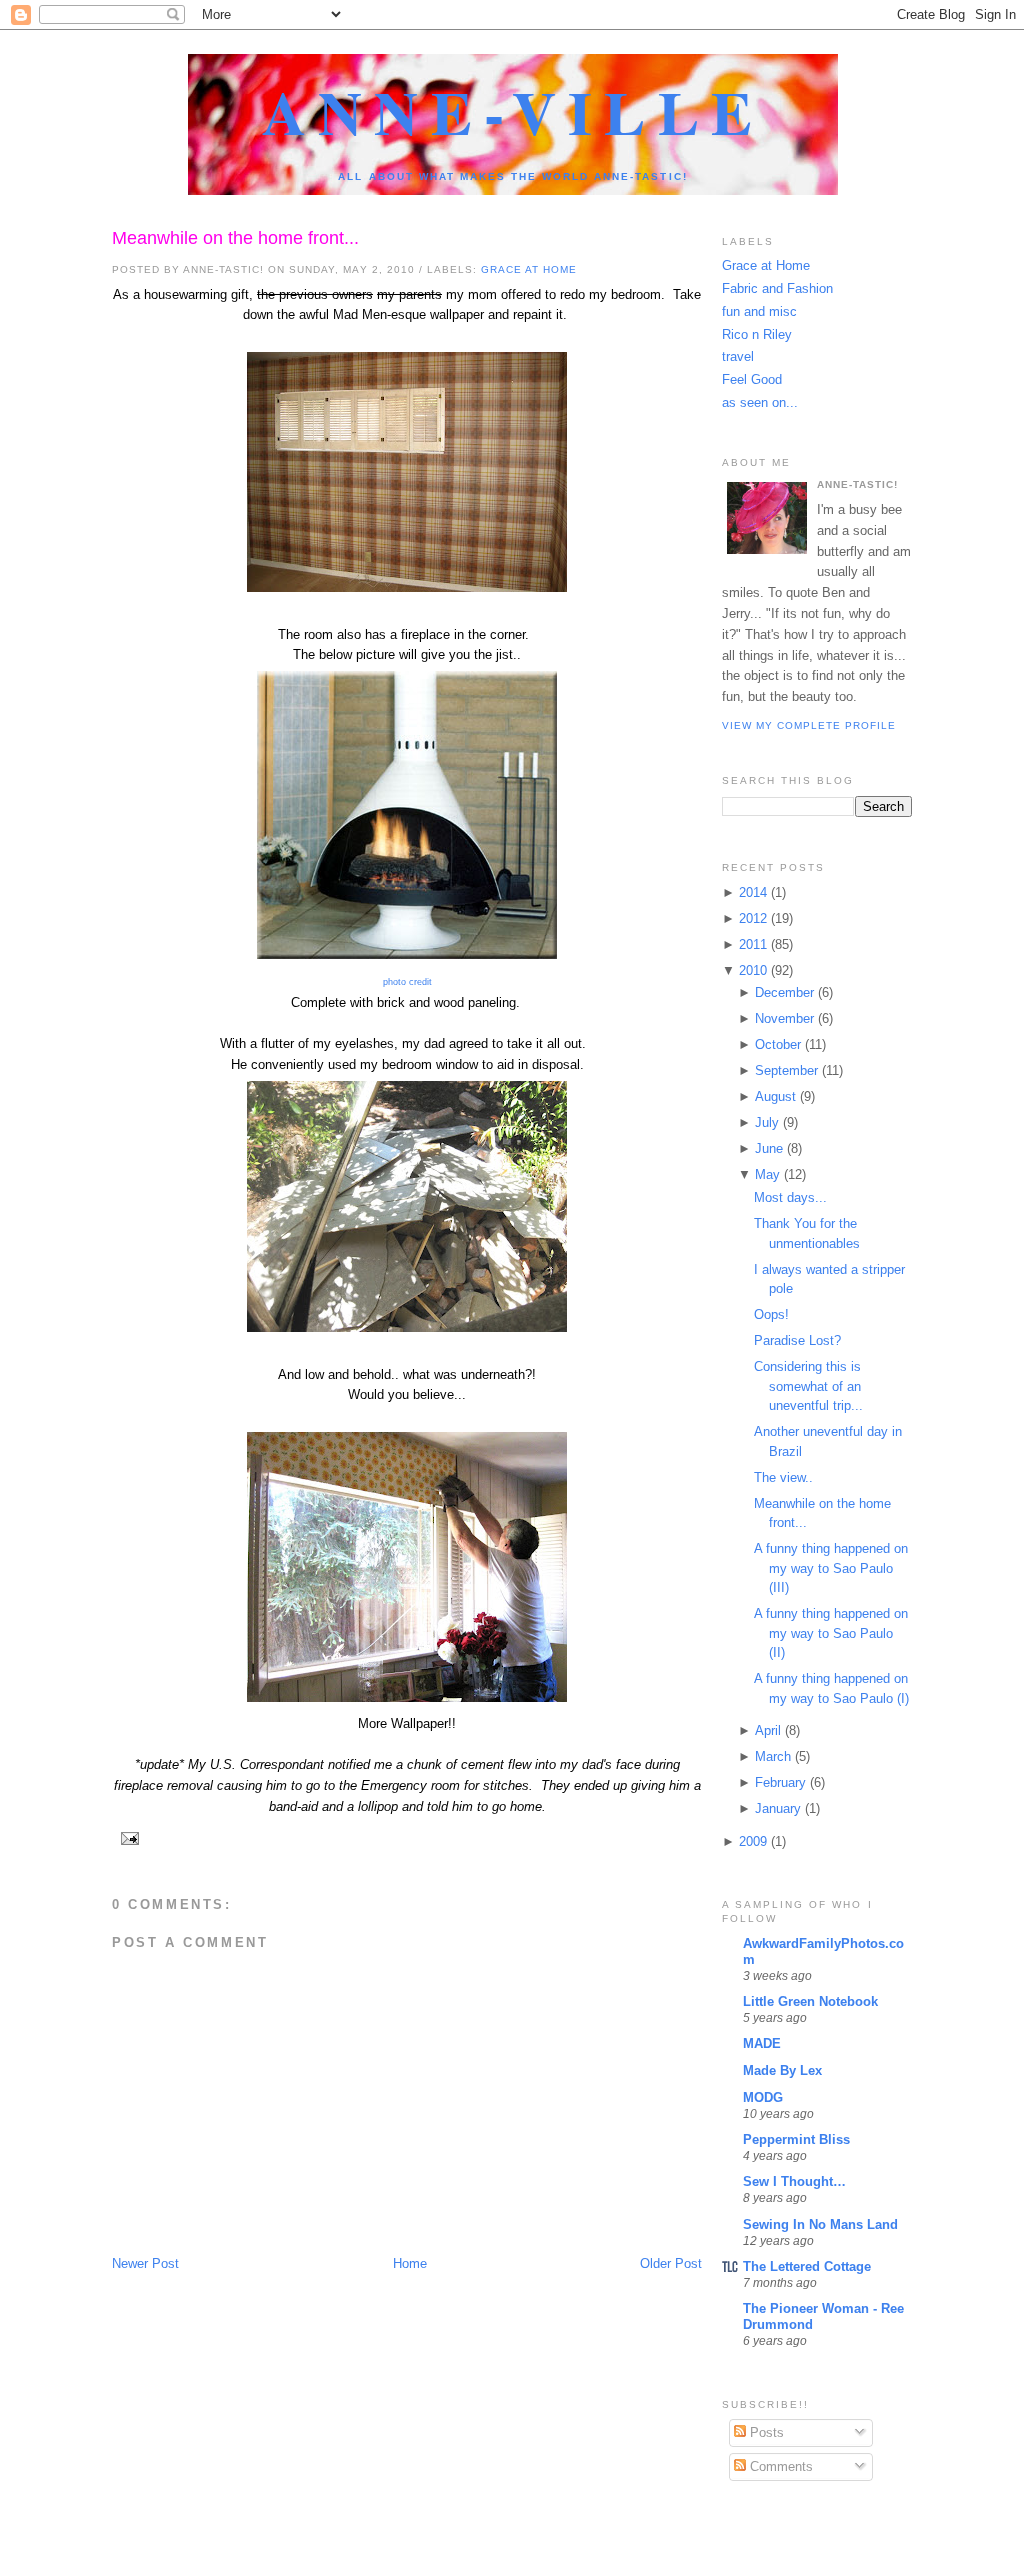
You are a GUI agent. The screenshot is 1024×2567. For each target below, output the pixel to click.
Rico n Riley (757, 334)
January (778, 1808)
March (773, 1756)
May (767, 1174)
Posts (765, 2432)
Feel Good (752, 379)
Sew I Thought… (794, 2181)
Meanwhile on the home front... (235, 238)
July (767, 1122)
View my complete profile (809, 725)
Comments (779, 2466)
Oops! (771, 1314)
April (768, 1730)
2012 (753, 918)
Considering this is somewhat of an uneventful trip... (808, 1386)
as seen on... (760, 402)
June (769, 1148)
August (775, 1096)
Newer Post (145, 2263)
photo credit (407, 982)
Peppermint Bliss (796, 2139)
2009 (753, 1841)
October (778, 1044)
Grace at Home (529, 269)
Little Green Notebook (810, 2001)
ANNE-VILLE (513, 111)
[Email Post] (127, 1837)
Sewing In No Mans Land (820, 2224)
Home (410, 2263)
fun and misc (759, 311)
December (784, 992)
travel (738, 356)
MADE (762, 2043)
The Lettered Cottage (807, 2266)
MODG (763, 2097)
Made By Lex (782, 2070)
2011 (753, 944)
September (786, 1070)
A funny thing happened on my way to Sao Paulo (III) (831, 1568)
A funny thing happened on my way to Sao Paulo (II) (831, 1633)
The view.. (783, 1477)
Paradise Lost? (797, 1340)
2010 (753, 970)
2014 (753, 892)
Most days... (790, 1197)
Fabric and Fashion (777, 288)
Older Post (671, 2263)
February (780, 1782)
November (784, 1018)
